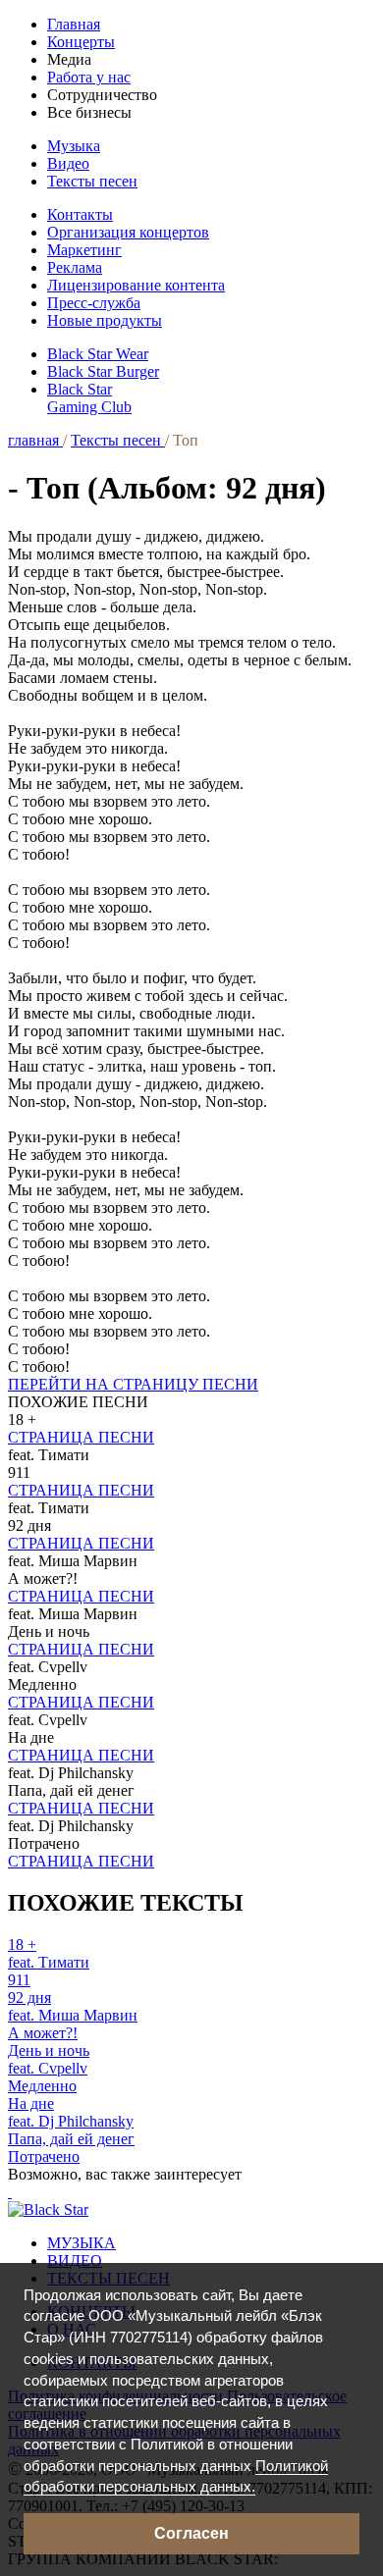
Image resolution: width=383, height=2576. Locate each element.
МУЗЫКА (82, 2243)
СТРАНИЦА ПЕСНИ (81, 1437)
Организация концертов (128, 232)
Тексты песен (92, 181)
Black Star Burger (103, 371)
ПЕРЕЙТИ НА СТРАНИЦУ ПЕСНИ (133, 1384)
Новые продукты (105, 320)
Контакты (80, 214)
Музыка (74, 146)
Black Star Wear (98, 354)
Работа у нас (89, 77)
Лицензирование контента (136, 285)
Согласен (191, 2533)
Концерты (81, 42)
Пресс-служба (94, 303)
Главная (74, 24)
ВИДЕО (75, 2261)
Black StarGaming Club (89, 398)
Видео (68, 163)
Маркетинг (84, 250)
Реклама (75, 267)
